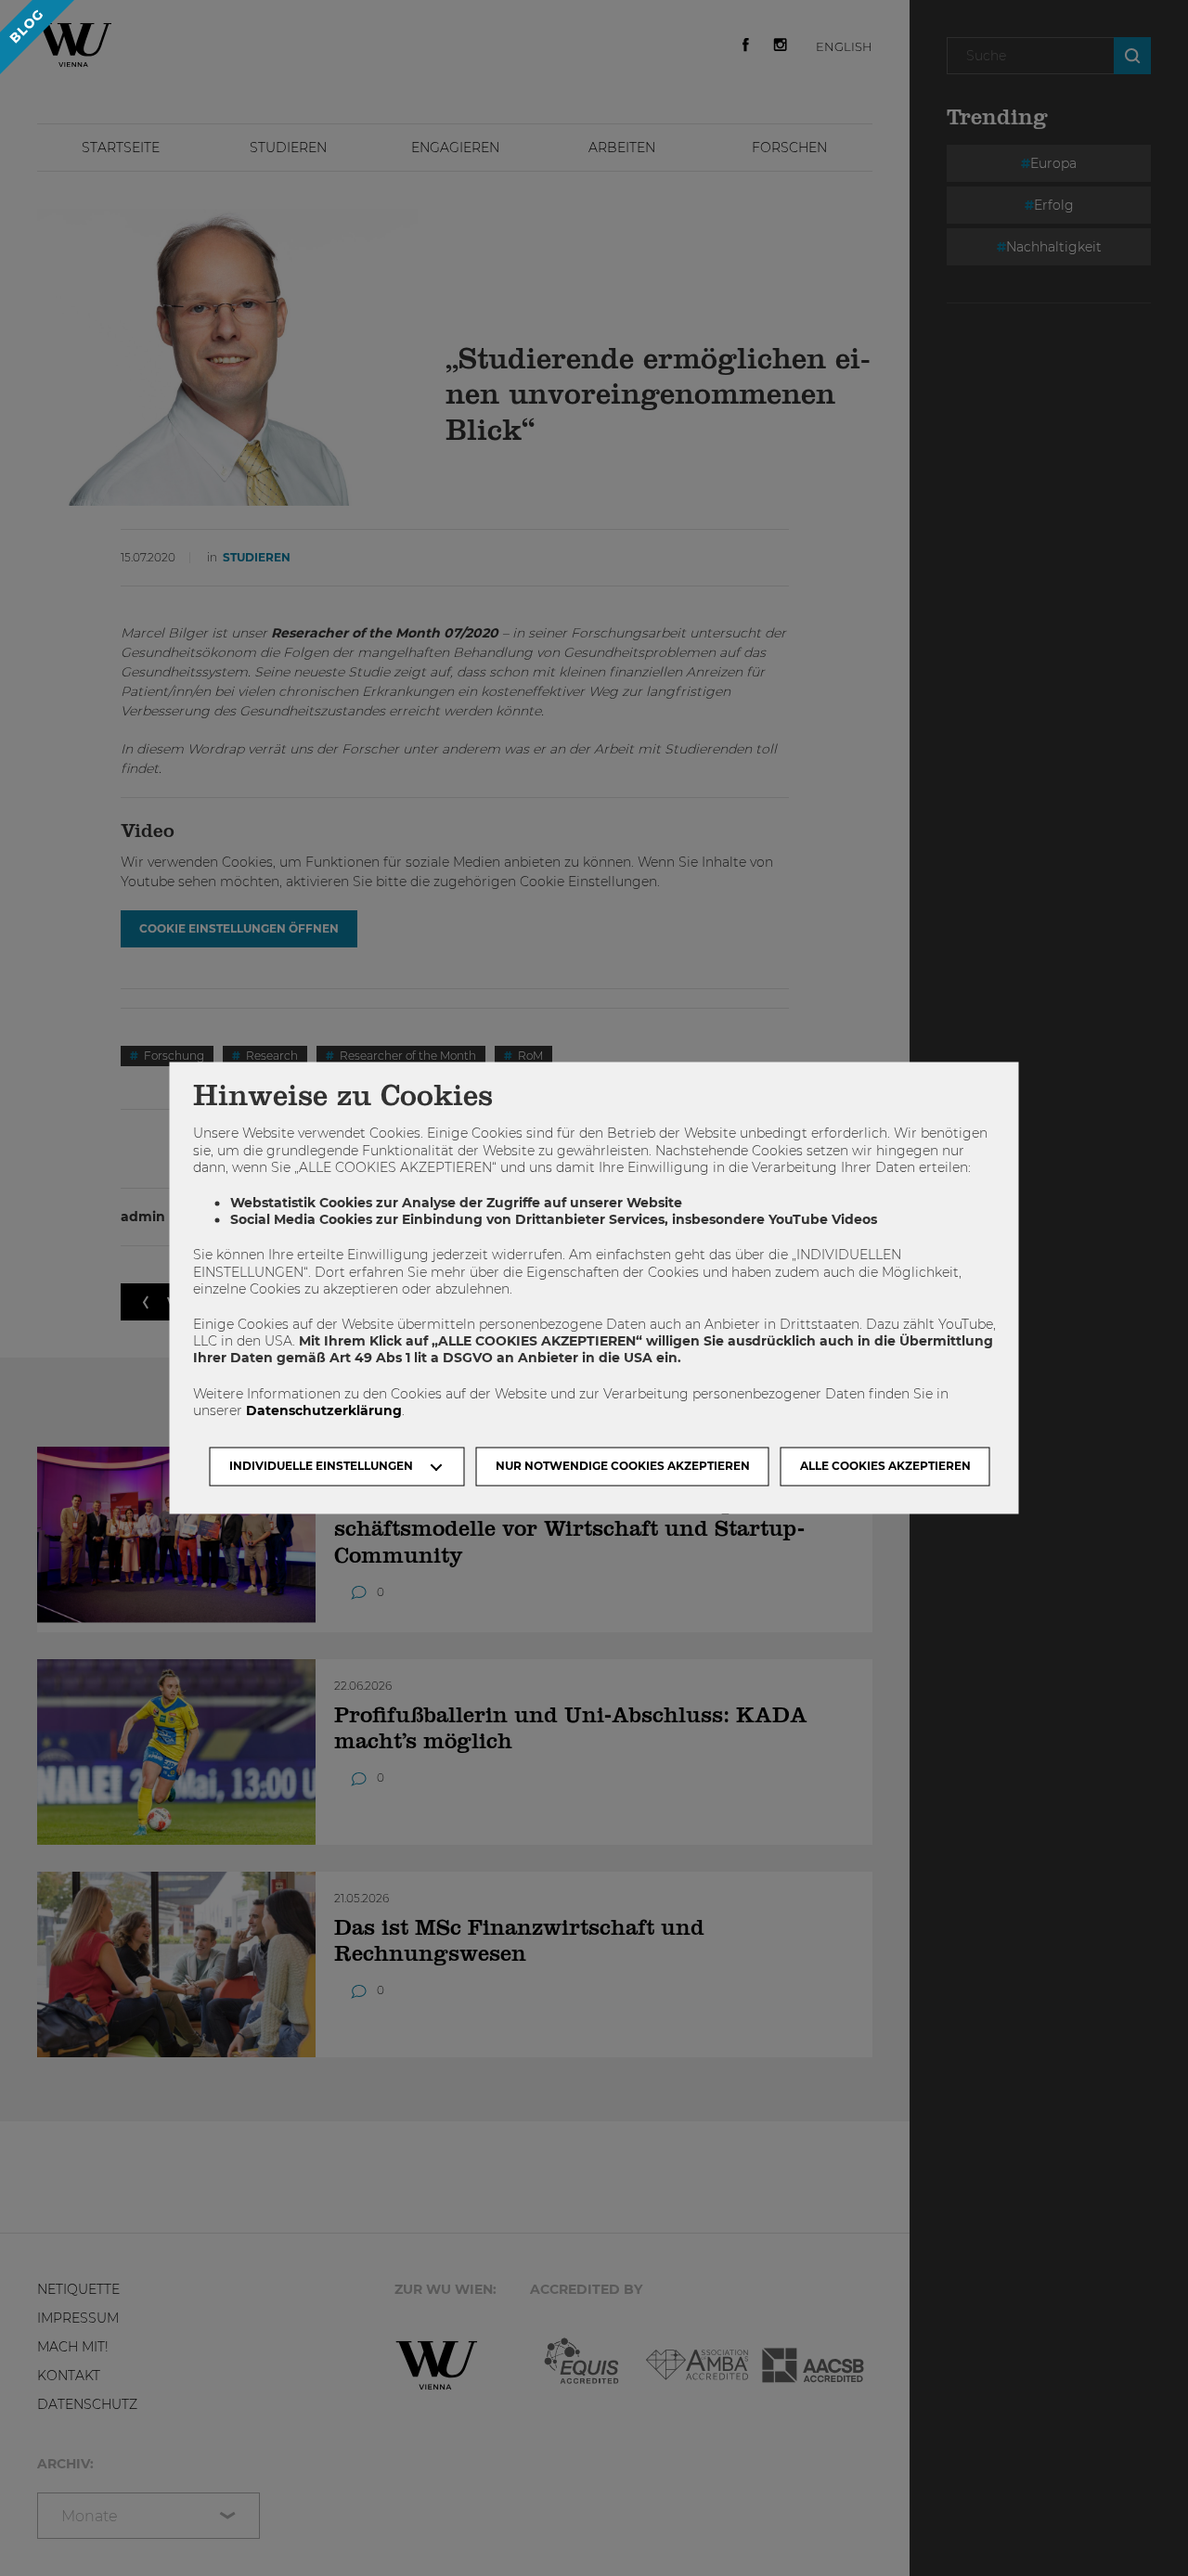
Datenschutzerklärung (324, 1410)
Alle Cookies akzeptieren (885, 1467)
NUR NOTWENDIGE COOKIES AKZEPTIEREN (623, 1467)
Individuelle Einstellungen (321, 1467)
